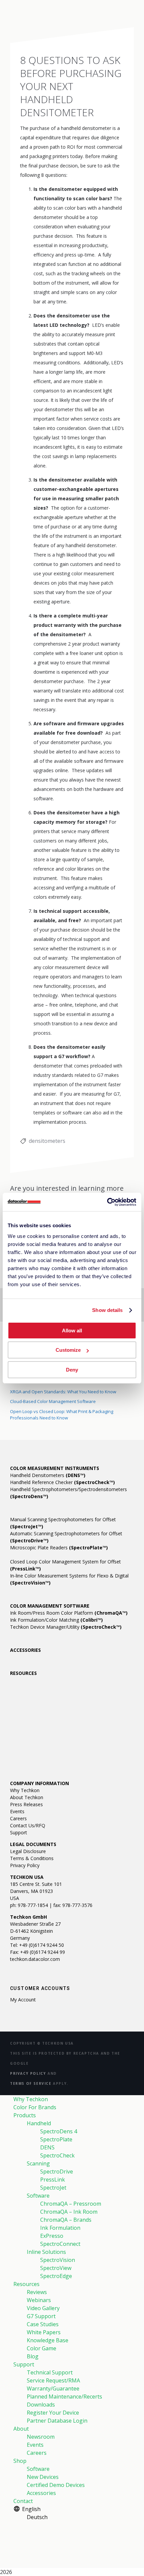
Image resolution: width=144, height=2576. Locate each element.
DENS (47, 2147)
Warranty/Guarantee (53, 2388)
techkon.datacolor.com (35, 1959)
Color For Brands (35, 2107)
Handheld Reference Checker (62, 1482)
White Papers (44, 2332)
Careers (18, 1818)
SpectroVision (58, 2260)
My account (23, 2000)
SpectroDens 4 (59, 2131)
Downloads (41, 2405)
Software (38, 2196)
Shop (20, 2461)
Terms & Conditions (32, 1858)
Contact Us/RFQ (28, 1825)
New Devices (43, 2477)
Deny (72, 1370)
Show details (107, 1310)
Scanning (38, 2163)
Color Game (42, 2348)
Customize (68, 1350)
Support (19, 1832)
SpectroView (56, 2268)
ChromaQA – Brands (66, 2220)
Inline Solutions (46, 2252)
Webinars (39, 2300)
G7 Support (41, 2316)
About (21, 2429)
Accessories (41, 2493)
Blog (33, 2356)
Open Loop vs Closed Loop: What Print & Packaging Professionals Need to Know (62, 1415)
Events (17, 1811)
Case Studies (43, 2324)
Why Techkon (25, 1790)
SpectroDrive (57, 2172)
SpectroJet (53, 2188)
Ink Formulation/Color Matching (56, 1620)
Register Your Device (53, 2413)
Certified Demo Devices (56, 2485)
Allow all (72, 1331)
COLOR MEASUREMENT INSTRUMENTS (55, 1468)
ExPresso (52, 2236)
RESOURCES (23, 1673)
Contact (23, 2501)
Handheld (39, 2123)
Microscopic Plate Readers (59, 1548)
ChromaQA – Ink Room (69, 2212)
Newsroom (41, 2437)
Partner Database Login (57, 2421)
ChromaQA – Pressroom (71, 2204)
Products (25, 2115)
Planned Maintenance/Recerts (64, 2397)
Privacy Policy (25, 1865)
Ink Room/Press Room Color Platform (69, 1613)
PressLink (53, 2180)
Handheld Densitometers (48, 1475)
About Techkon (27, 1797)
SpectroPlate (56, 2139)
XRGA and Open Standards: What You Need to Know (63, 1392)
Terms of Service (31, 2083)
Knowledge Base (48, 2340)
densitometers (47, 1141)
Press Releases (26, 1804)
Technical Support (50, 2372)
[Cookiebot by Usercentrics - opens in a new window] (107, 1202)
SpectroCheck (57, 2155)
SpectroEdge (56, 2276)
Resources (26, 2284)
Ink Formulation (60, 2228)
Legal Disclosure (28, 1851)
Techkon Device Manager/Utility (66, 1627)
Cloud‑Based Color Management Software (53, 1401)
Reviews (37, 2292)
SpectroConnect (60, 2244)
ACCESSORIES (25, 1650)
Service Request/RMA (53, 2380)
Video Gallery (43, 2308)
